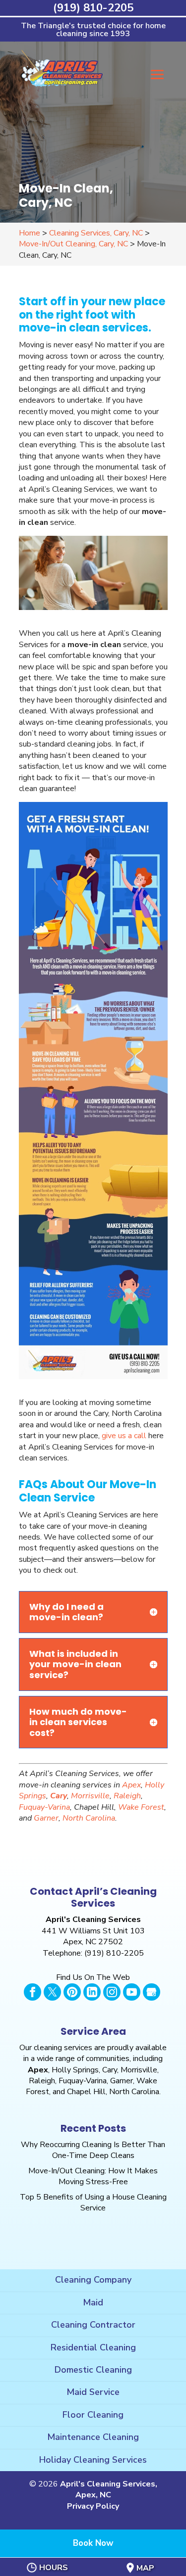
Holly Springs (75, 2070)
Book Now (93, 2543)
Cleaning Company (93, 2280)
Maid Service (93, 2392)
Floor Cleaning (93, 2415)
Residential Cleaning (93, 2347)
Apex (131, 1785)
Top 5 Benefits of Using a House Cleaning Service (93, 2202)
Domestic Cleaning (93, 2370)
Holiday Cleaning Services (93, 2460)
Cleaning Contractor (93, 2325)
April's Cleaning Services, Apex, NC (109, 2489)
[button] (157, 82)
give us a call (124, 1436)
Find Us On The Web (93, 1977)
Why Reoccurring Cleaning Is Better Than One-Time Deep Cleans (93, 2150)
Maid (93, 2302)
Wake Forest (141, 1807)
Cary (59, 1796)
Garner (46, 1818)
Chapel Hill (86, 2092)
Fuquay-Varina (44, 1807)
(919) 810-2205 (93, 8)
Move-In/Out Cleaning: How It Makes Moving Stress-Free (93, 2176)
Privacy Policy (93, 2506)
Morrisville (90, 1796)
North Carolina (89, 1818)
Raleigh (127, 1796)
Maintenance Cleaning (93, 2437)
